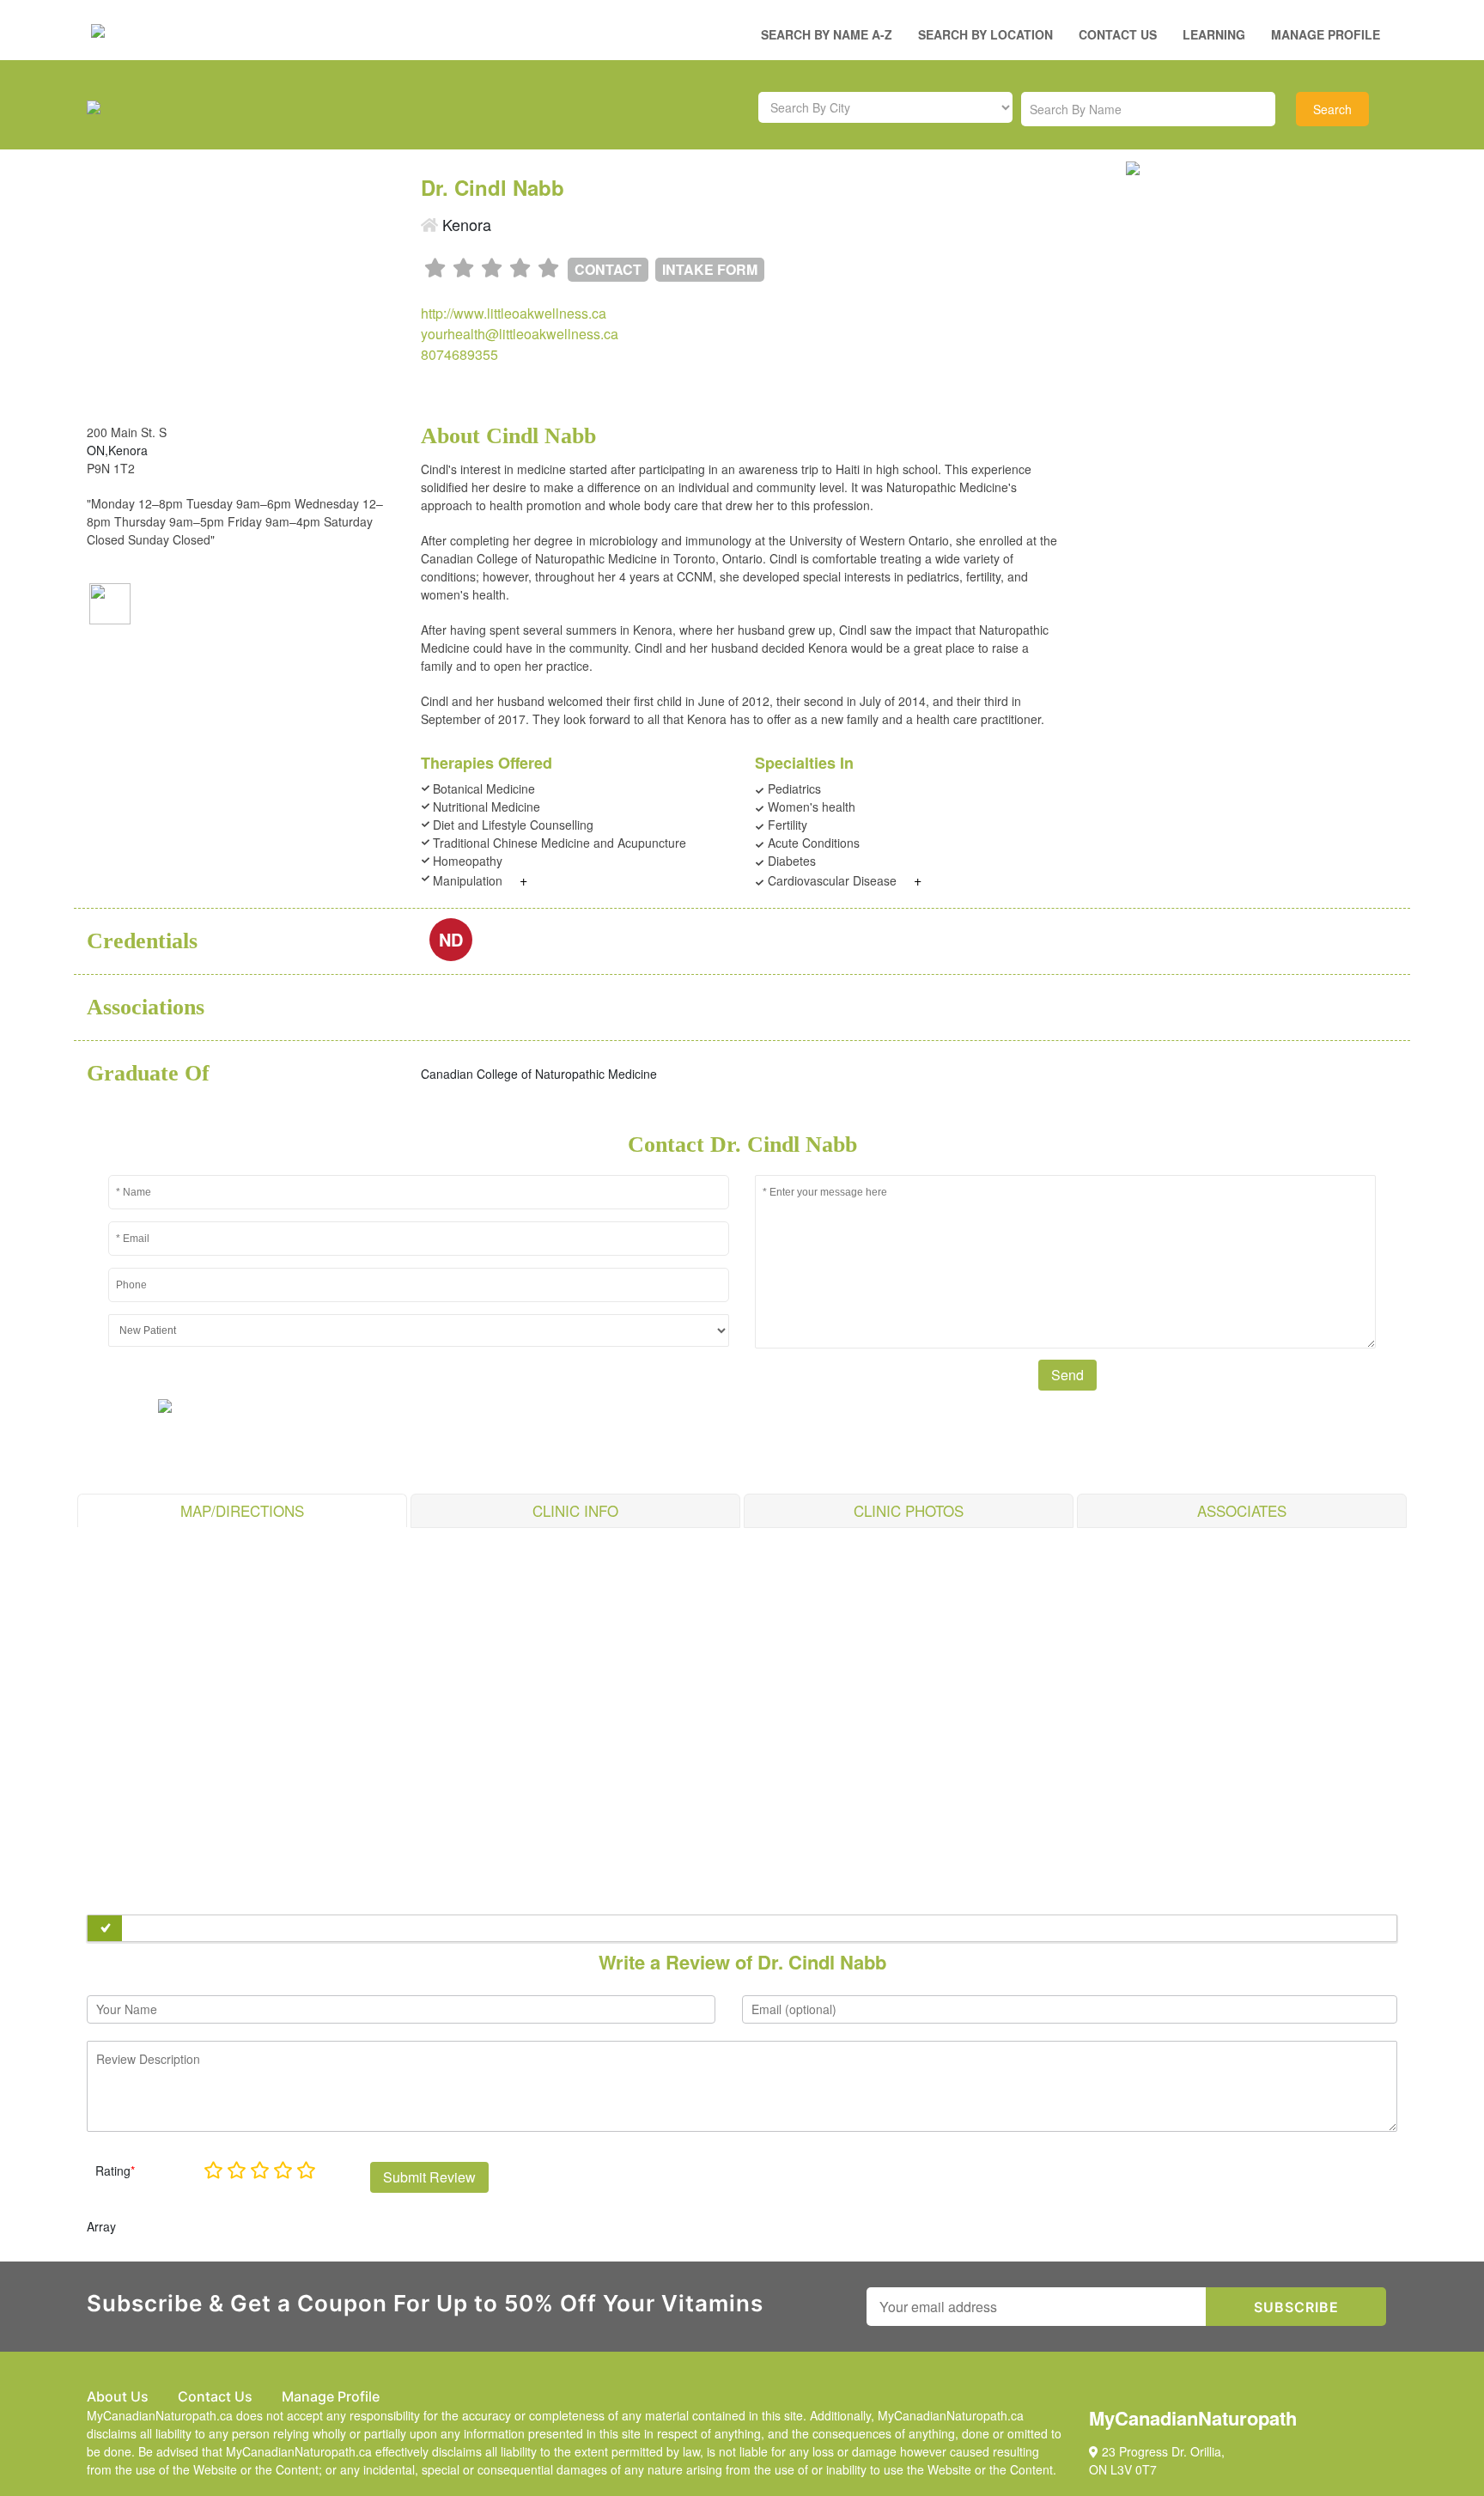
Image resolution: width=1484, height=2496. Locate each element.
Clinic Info (575, 1510)
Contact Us (1118, 34)
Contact (608, 269)
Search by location (985, 34)
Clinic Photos (909, 1510)
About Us (118, 2396)
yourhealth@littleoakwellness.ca (520, 334)
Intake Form (710, 269)
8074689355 (459, 354)
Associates (1242, 1510)
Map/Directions (242, 1510)
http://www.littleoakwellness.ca (514, 313)
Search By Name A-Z (827, 34)
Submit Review (429, 2177)
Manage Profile (1326, 34)
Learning (1214, 34)
